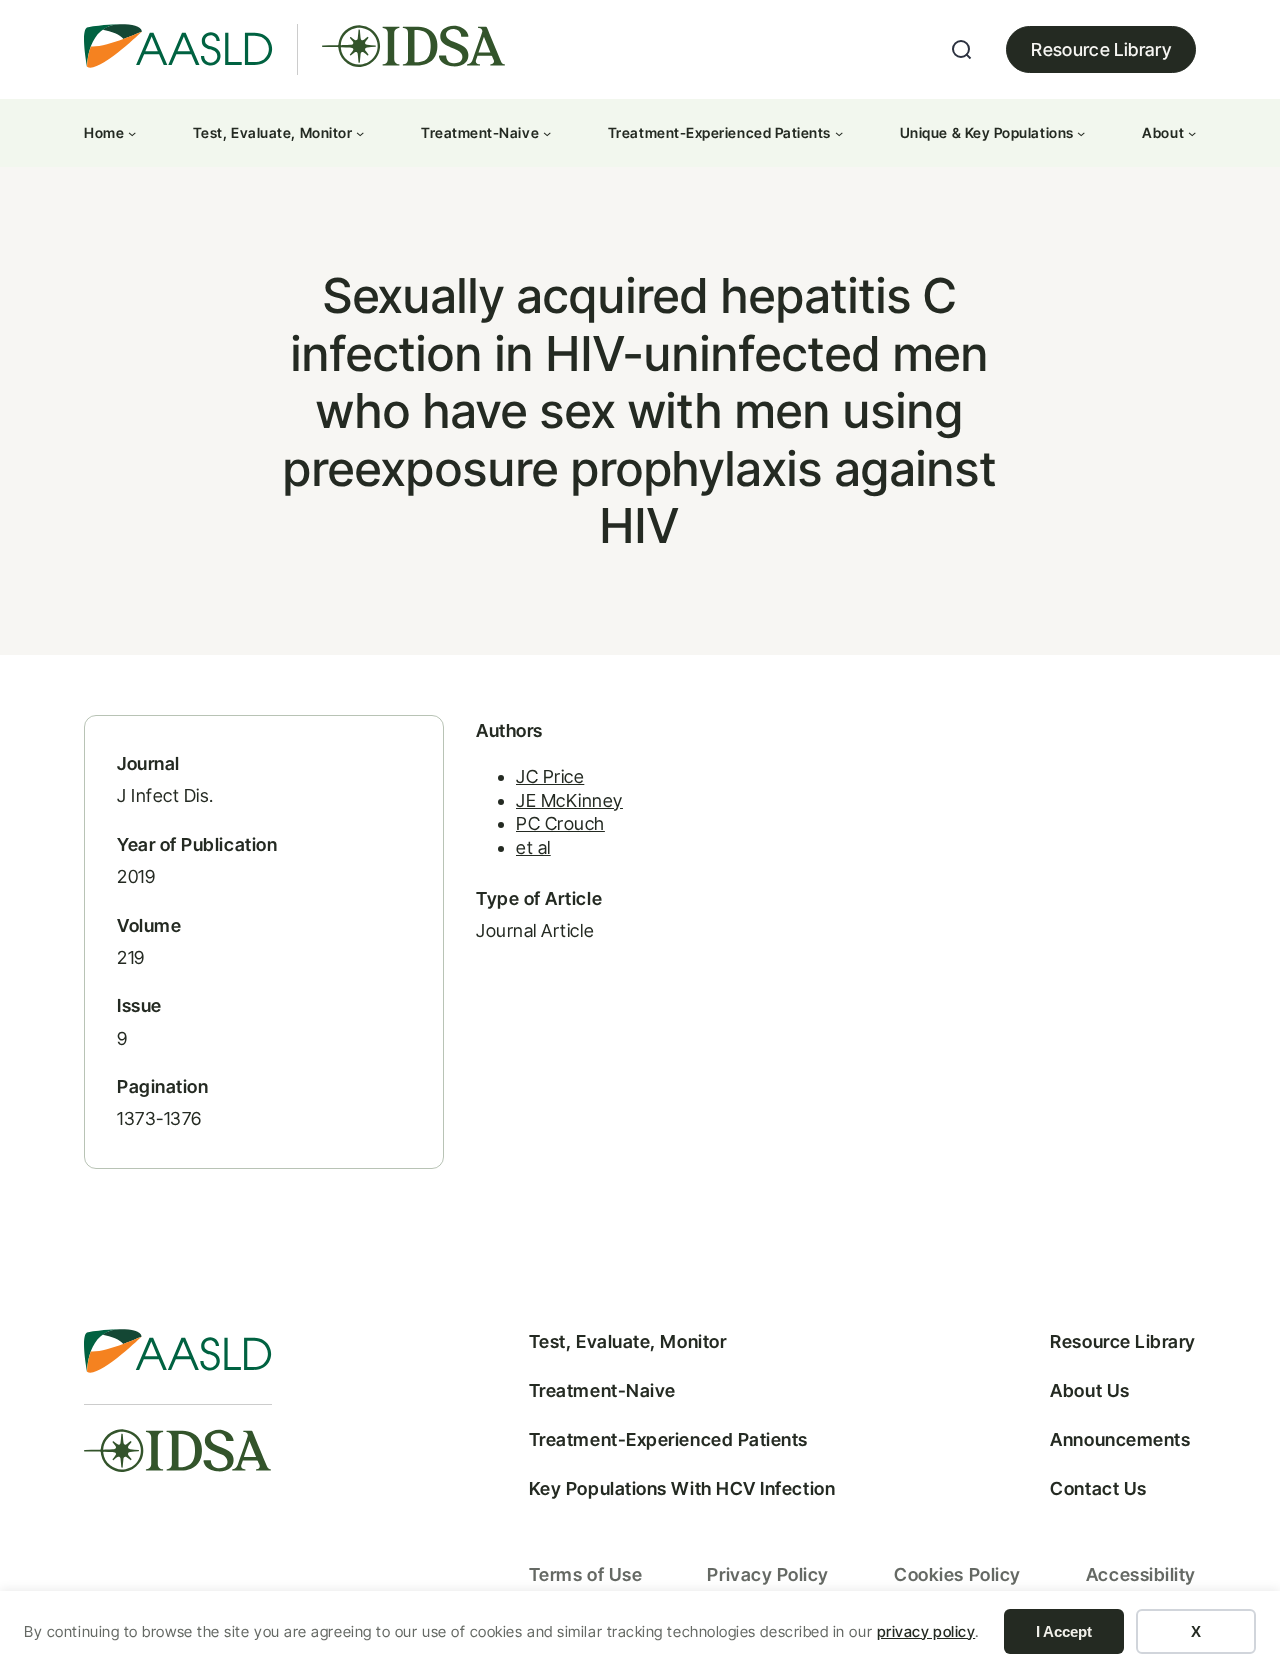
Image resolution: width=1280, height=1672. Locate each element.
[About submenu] (1192, 133)
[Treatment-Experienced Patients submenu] (839, 133)
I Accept (1064, 1631)
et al (533, 847)
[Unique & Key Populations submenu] (1081, 133)
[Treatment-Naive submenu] (547, 133)
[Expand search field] (962, 50)
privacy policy (926, 1631)
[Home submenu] (132, 133)
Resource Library (1101, 49)
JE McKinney (569, 800)
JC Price (550, 776)
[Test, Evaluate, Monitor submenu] (360, 133)
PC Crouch (560, 823)
